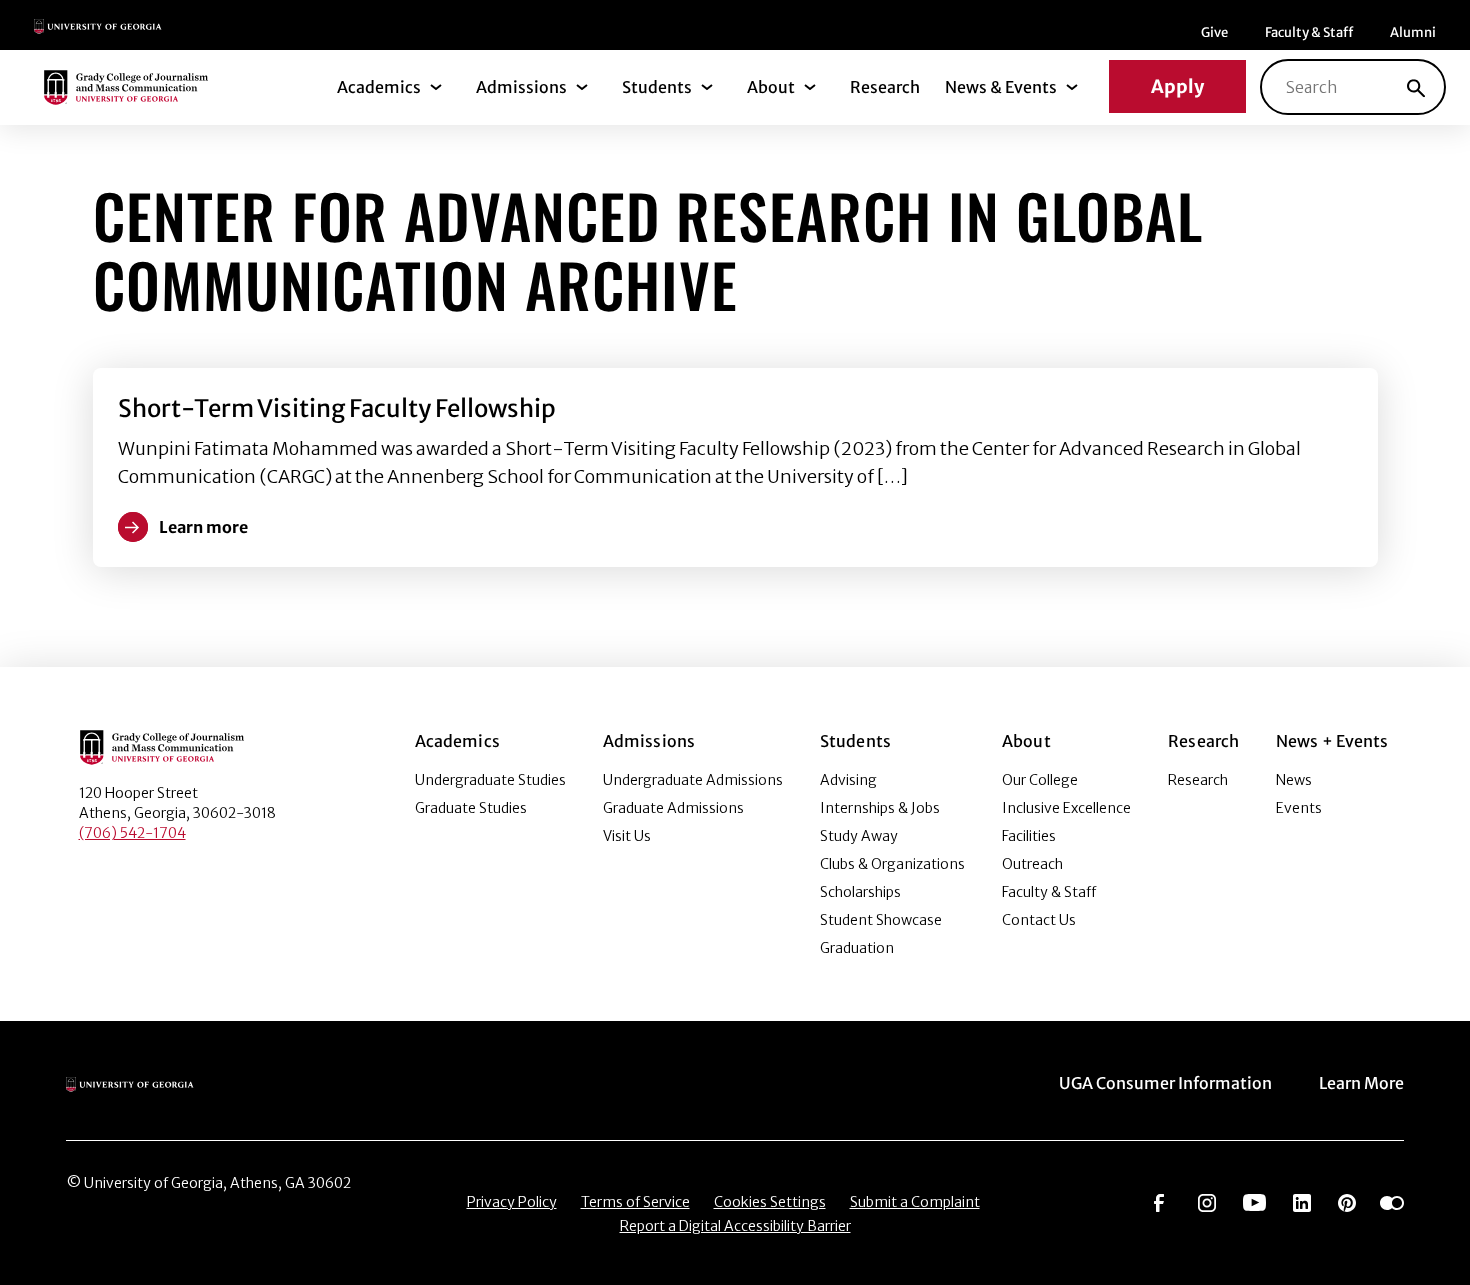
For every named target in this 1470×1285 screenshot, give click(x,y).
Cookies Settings (770, 1202)
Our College (1040, 780)
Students (657, 87)
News (1294, 780)
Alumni (1413, 32)
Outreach (1032, 864)
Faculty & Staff (1309, 32)
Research (885, 87)
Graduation (857, 948)
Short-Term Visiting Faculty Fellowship (337, 408)
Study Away (859, 836)
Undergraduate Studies (490, 780)
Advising (848, 780)
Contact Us (1039, 920)
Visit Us (627, 836)
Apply (1177, 86)
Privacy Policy (512, 1202)
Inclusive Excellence (1066, 808)
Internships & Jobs (880, 808)
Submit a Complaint (915, 1202)
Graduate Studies (471, 808)
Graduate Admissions (673, 808)
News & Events (1001, 87)
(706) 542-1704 (132, 833)
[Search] (1416, 87)
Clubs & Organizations (892, 864)
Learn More (1361, 1083)
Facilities (1029, 836)
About (771, 87)
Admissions (521, 87)
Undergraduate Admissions (693, 780)
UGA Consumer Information (1165, 1083)
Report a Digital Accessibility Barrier (735, 1226)
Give (1214, 32)
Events (1299, 808)
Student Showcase (881, 920)
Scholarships (860, 892)
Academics (379, 87)
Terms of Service (635, 1202)
